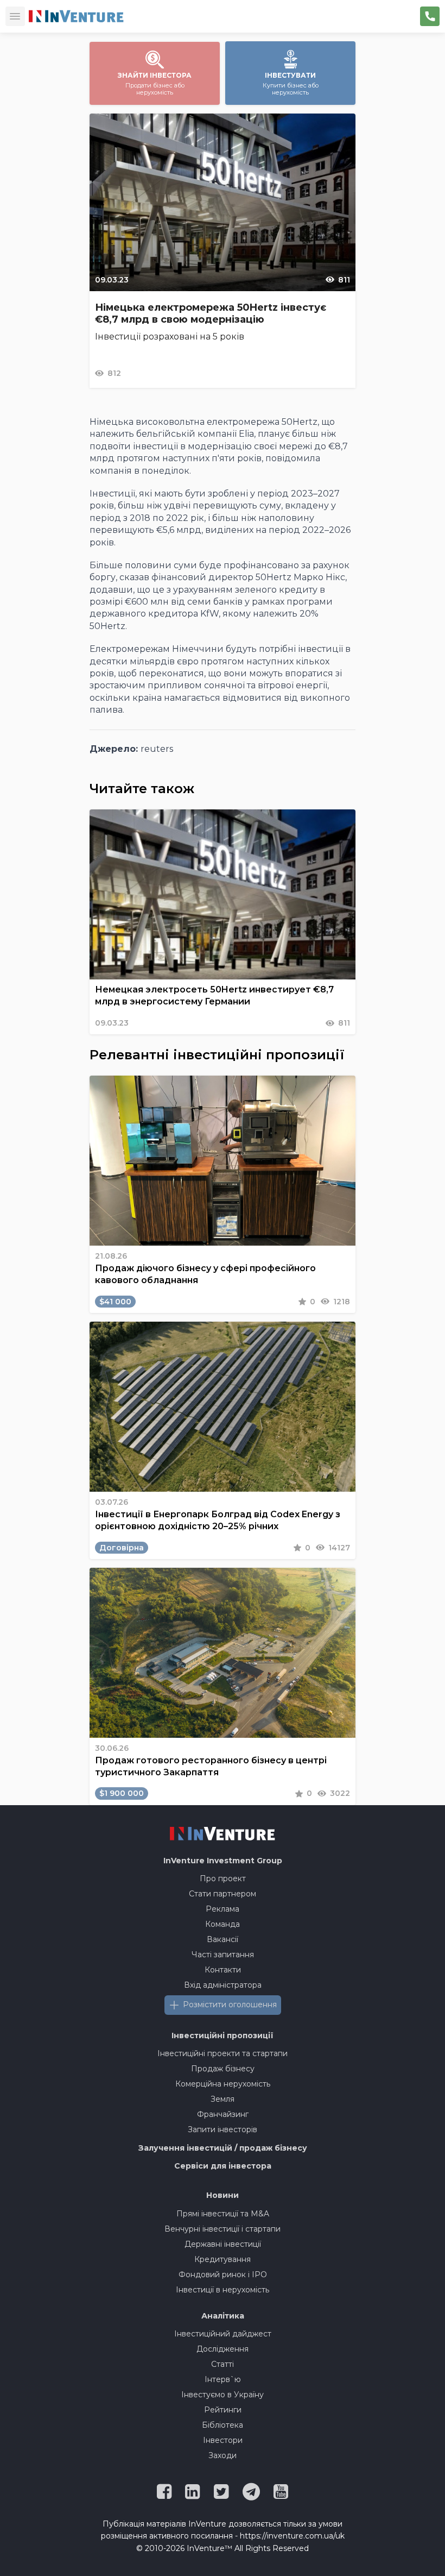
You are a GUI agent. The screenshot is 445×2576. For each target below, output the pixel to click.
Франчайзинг (223, 2114)
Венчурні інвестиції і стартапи (223, 2229)
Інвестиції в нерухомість (223, 2290)
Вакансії (223, 1939)
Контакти (223, 1970)
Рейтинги (223, 2410)
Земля (223, 2099)
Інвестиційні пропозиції (223, 2035)
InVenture (223, 1861)
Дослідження (223, 2349)
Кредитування (223, 2259)
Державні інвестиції (223, 2244)
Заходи (223, 2455)
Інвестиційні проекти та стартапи (223, 2053)
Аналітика (223, 2316)
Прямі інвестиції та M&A (223, 2214)
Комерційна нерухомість (223, 2084)
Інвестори (223, 2440)
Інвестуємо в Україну (223, 2395)
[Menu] (15, 16)
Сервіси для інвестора (223, 2166)
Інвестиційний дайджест (223, 2334)
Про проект (223, 1878)
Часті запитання (223, 1955)
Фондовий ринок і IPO (223, 2275)
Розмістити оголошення (230, 2005)
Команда (223, 1924)
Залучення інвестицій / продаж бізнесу (223, 2148)
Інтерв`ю (223, 2379)
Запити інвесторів (223, 2129)
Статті (223, 2364)
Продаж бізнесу (223, 2069)
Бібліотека (223, 2425)
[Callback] (430, 16)
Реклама (223, 1909)
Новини (223, 2195)
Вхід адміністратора (223, 1985)
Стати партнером (223, 1894)
